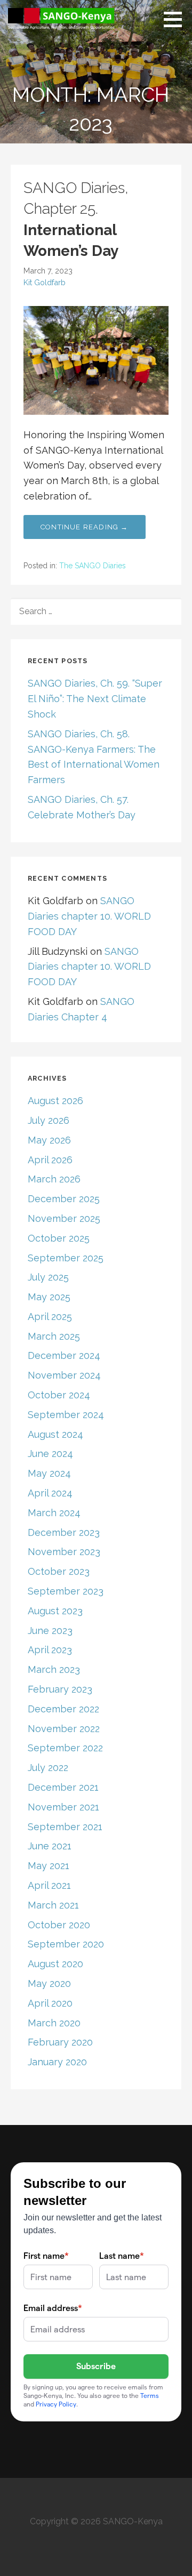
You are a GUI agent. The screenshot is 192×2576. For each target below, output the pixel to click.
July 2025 (48, 1277)
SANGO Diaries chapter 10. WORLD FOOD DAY (89, 916)
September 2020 (66, 1944)
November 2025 (64, 1218)
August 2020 (55, 1964)
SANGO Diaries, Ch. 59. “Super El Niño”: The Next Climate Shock (95, 699)
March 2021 (53, 1905)
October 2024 (59, 1395)
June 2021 (50, 1846)
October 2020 (59, 1925)
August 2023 (55, 1611)
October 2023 (59, 1571)
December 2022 (63, 1709)
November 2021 (63, 1807)
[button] (177, 19)
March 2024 (54, 1513)
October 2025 (59, 1238)
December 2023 (64, 1532)
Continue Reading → (85, 527)
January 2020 (57, 2062)
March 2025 (54, 1336)
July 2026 (49, 1120)
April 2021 (49, 1885)
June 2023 (50, 1631)
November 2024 (64, 1375)
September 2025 (66, 1258)
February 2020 (60, 2042)
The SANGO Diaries (93, 566)
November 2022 (64, 1729)
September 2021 (65, 1827)
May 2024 (49, 1473)
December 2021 (63, 1787)
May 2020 (49, 1983)
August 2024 (55, 1434)
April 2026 (50, 1160)
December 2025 (64, 1199)
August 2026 (55, 1101)
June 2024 (50, 1454)
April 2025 (50, 1317)
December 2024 (64, 1355)
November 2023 (64, 1552)
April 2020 (50, 2003)
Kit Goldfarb (45, 282)
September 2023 (66, 1591)
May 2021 (49, 1866)
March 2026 (54, 1179)
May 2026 (49, 1140)
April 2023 (50, 1650)
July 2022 (48, 1768)
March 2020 (54, 2023)
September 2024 (66, 1415)
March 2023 (54, 1669)
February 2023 (60, 1689)
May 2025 (49, 1297)
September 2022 (65, 1748)
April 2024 (50, 1493)
